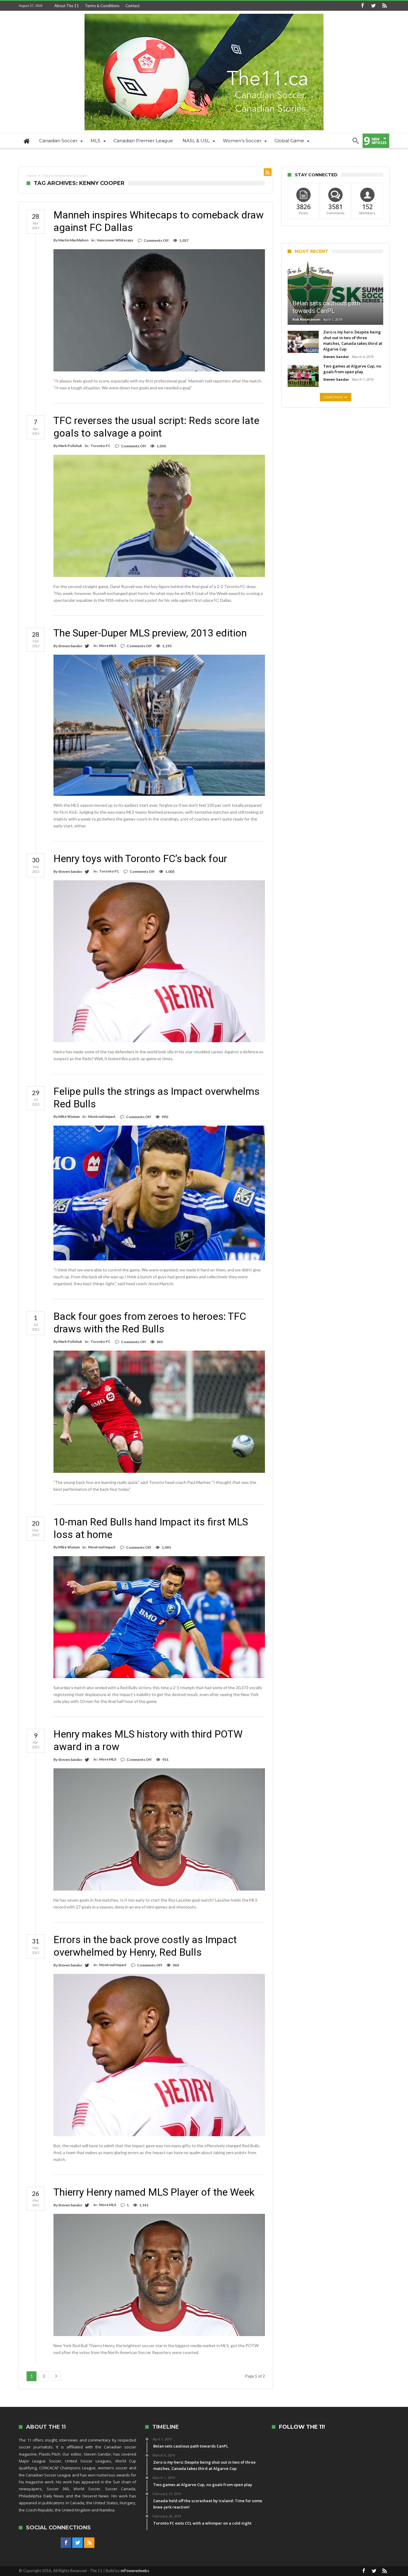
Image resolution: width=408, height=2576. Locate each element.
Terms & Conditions (102, 6)
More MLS (108, 646)
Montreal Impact (102, 1116)
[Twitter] (373, 6)
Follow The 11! (302, 2427)
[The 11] (204, 14)
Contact (132, 6)
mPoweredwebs (135, 2571)
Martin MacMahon (73, 240)
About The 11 (67, 6)
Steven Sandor (70, 646)
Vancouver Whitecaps (115, 240)
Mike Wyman (69, 1116)
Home (31, 176)
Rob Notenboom (306, 319)
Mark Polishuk (70, 446)
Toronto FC (101, 446)
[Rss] (384, 6)
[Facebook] (362, 6)
